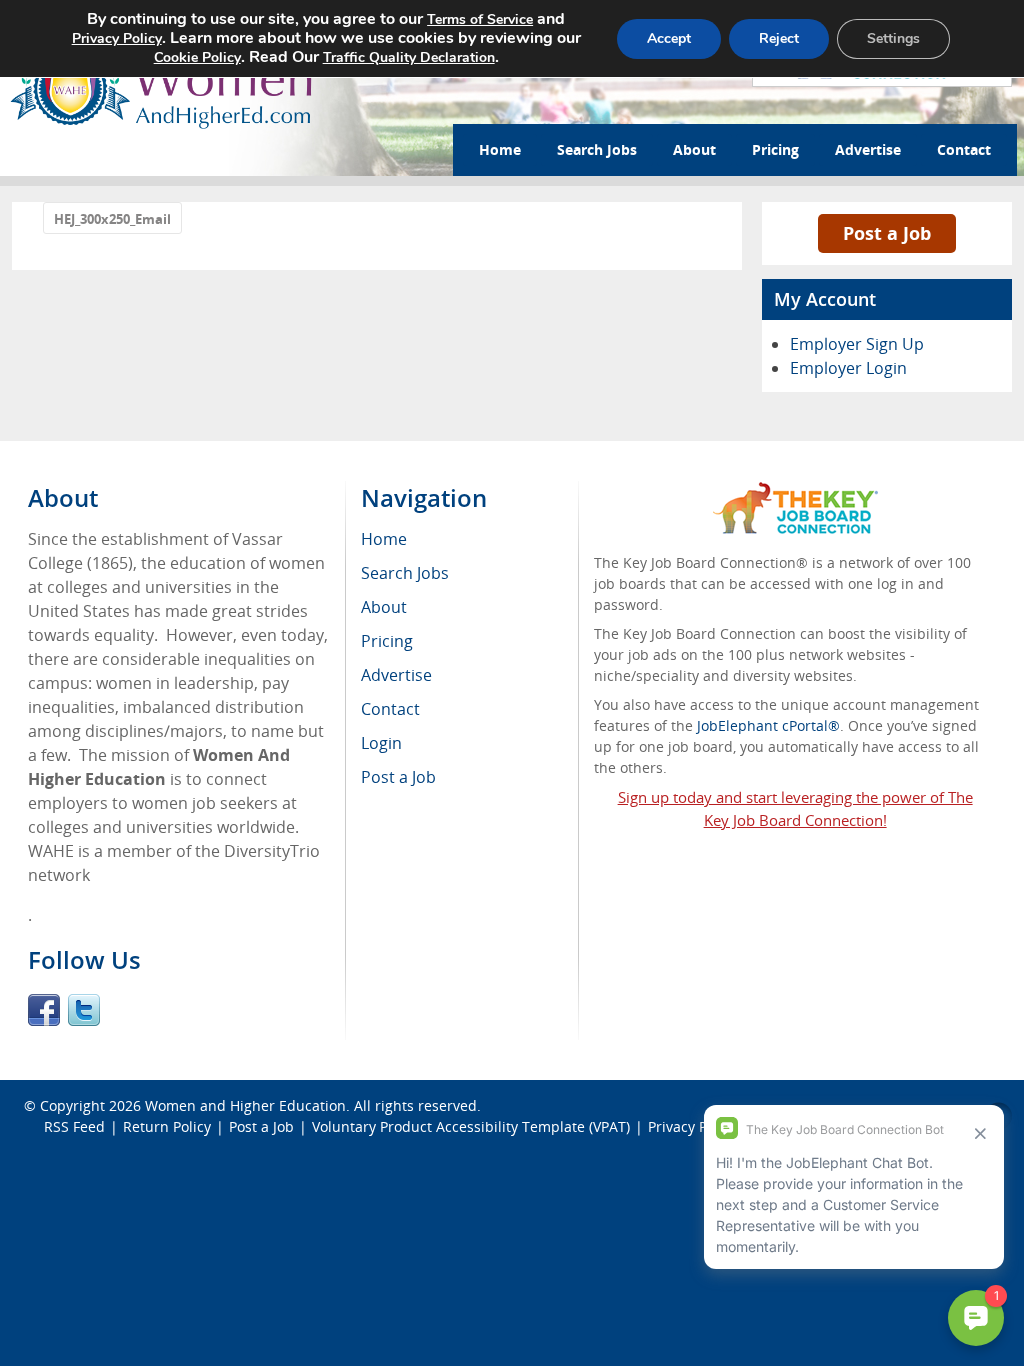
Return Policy (167, 1126)
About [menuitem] (384, 607)
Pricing (775, 149)
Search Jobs (597, 149)
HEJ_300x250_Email (112, 219)
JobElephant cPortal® (768, 725)
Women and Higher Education (245, 1105)
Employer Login (848, 368)
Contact (964, 149)
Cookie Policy (197, 57)
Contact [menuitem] (390, 709)
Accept (669, 38)
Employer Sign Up (857, 344)
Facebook (44, 1010)
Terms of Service (480, 19)
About (694, 149)
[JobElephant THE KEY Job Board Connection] (795, 491)
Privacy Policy (117, 38)
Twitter (84, 1010)
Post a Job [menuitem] (398, 777)
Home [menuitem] (384, 539)
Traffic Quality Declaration (409, 57)
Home (500, 149)
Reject (779, 38)
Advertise (868, 149)
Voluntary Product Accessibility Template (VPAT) (471, 1126)
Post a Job (887, 233)
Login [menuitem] (381, 743)
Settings (893, 38)
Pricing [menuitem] (387, 641)
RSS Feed (74, 1126)
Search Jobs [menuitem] (405, 573)
